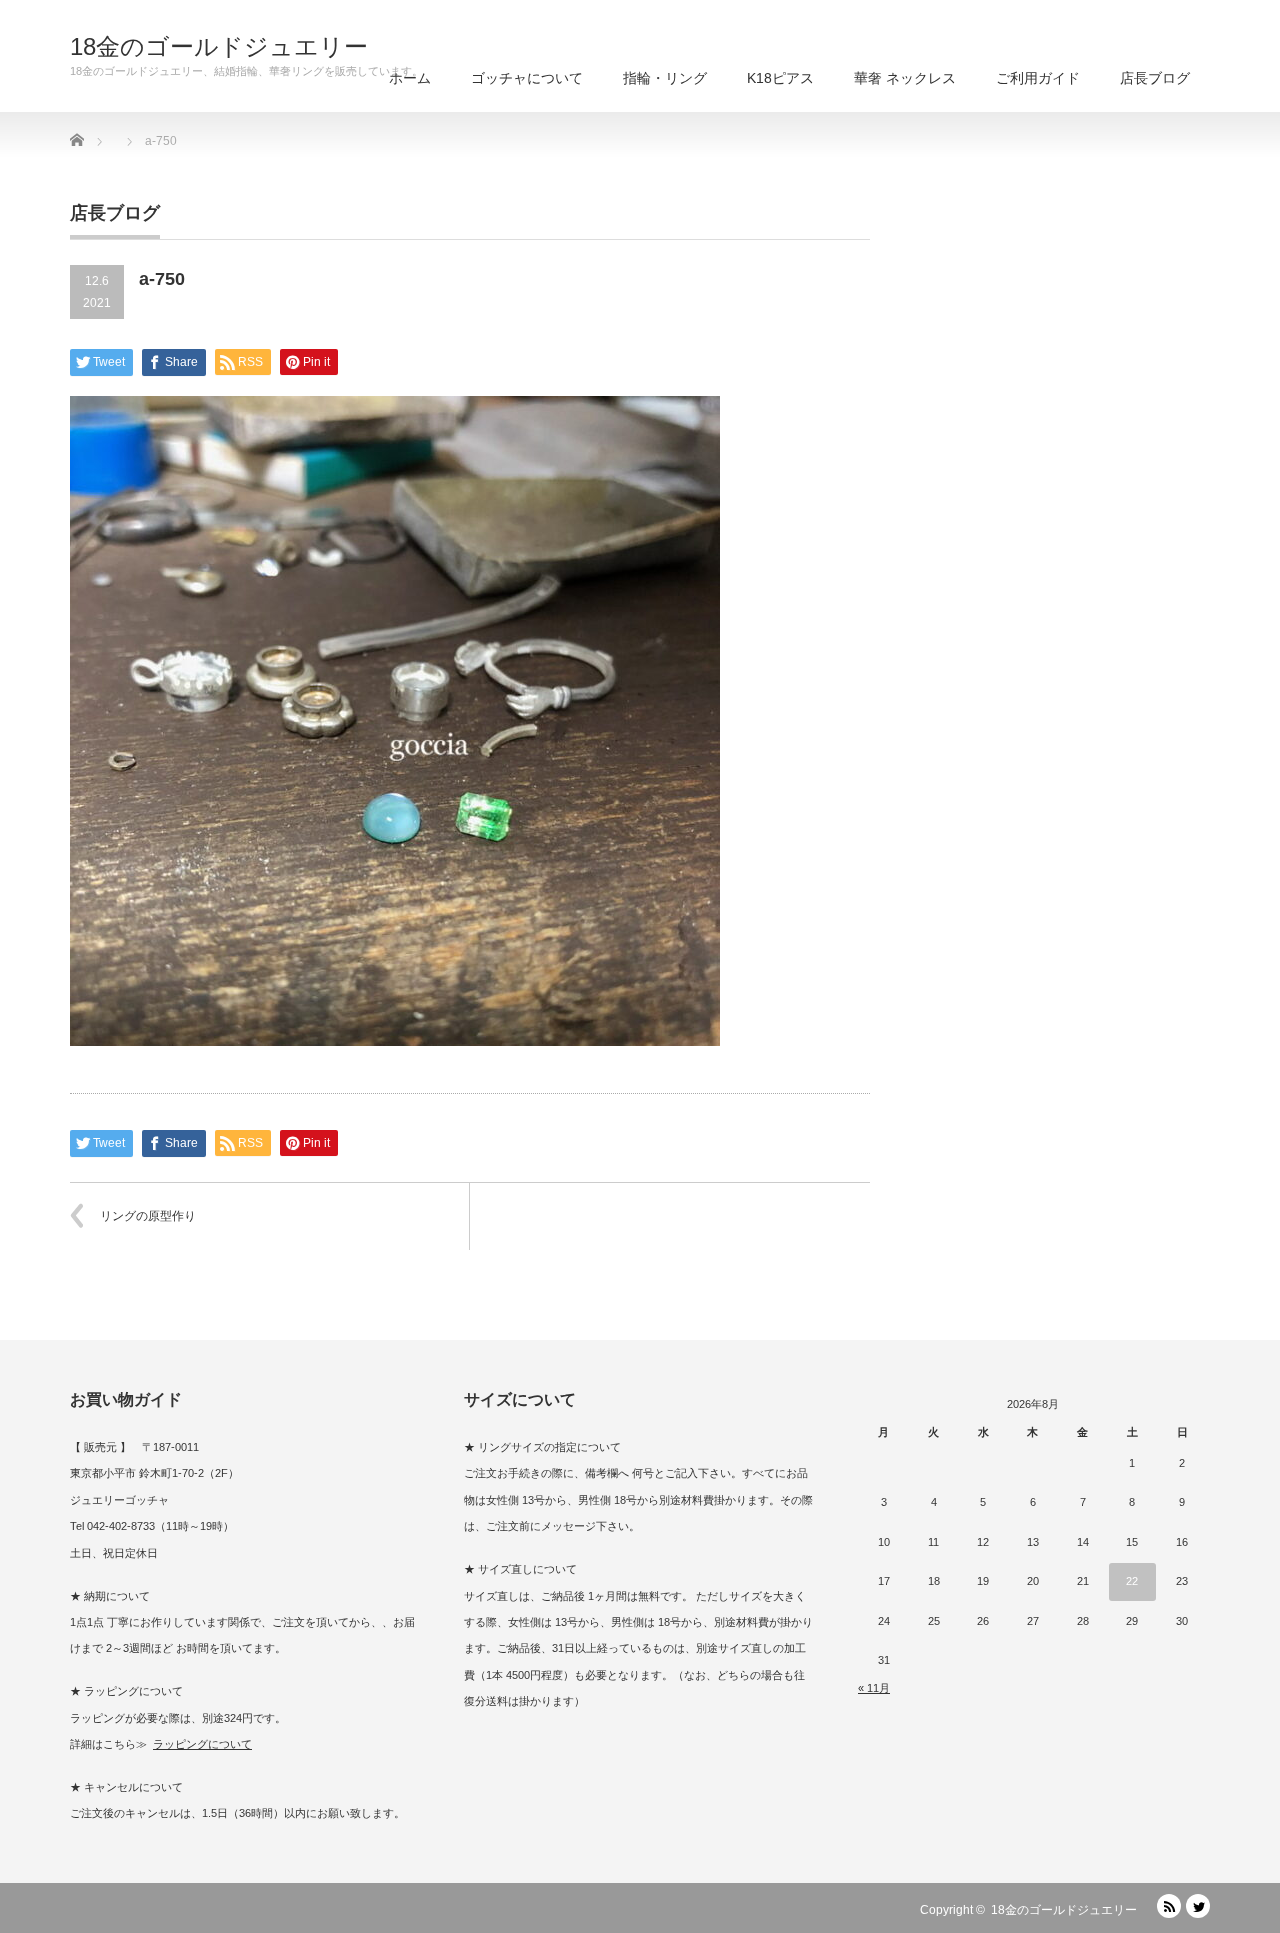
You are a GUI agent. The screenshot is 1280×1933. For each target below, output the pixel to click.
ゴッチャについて (527, 78)
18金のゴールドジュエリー (219, 47)
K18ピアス (780, 78)
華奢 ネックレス (905, 78)
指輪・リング (665, 78)
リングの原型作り (148, 1216)
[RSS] (1169, 1906)
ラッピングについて (202, 1744)
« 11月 (874, 1688)
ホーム (410, 78)
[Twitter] (1198, 1906)
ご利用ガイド (1038, 78)
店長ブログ (1155, 78)
